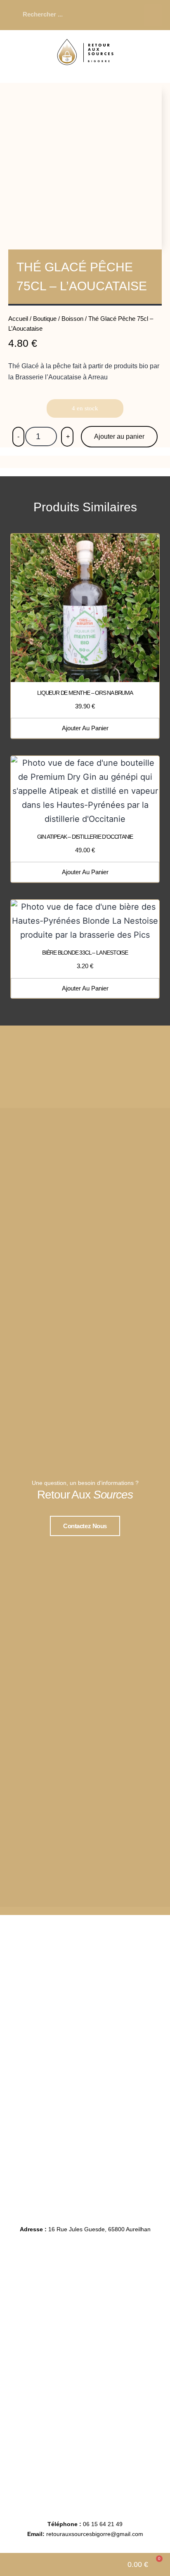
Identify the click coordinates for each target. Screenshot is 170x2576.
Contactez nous (85, 1526)
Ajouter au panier (119, 436)
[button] (153, 15)
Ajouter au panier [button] (85, 728)
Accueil (18, 319)
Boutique (45, 319)
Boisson (72, 319)
